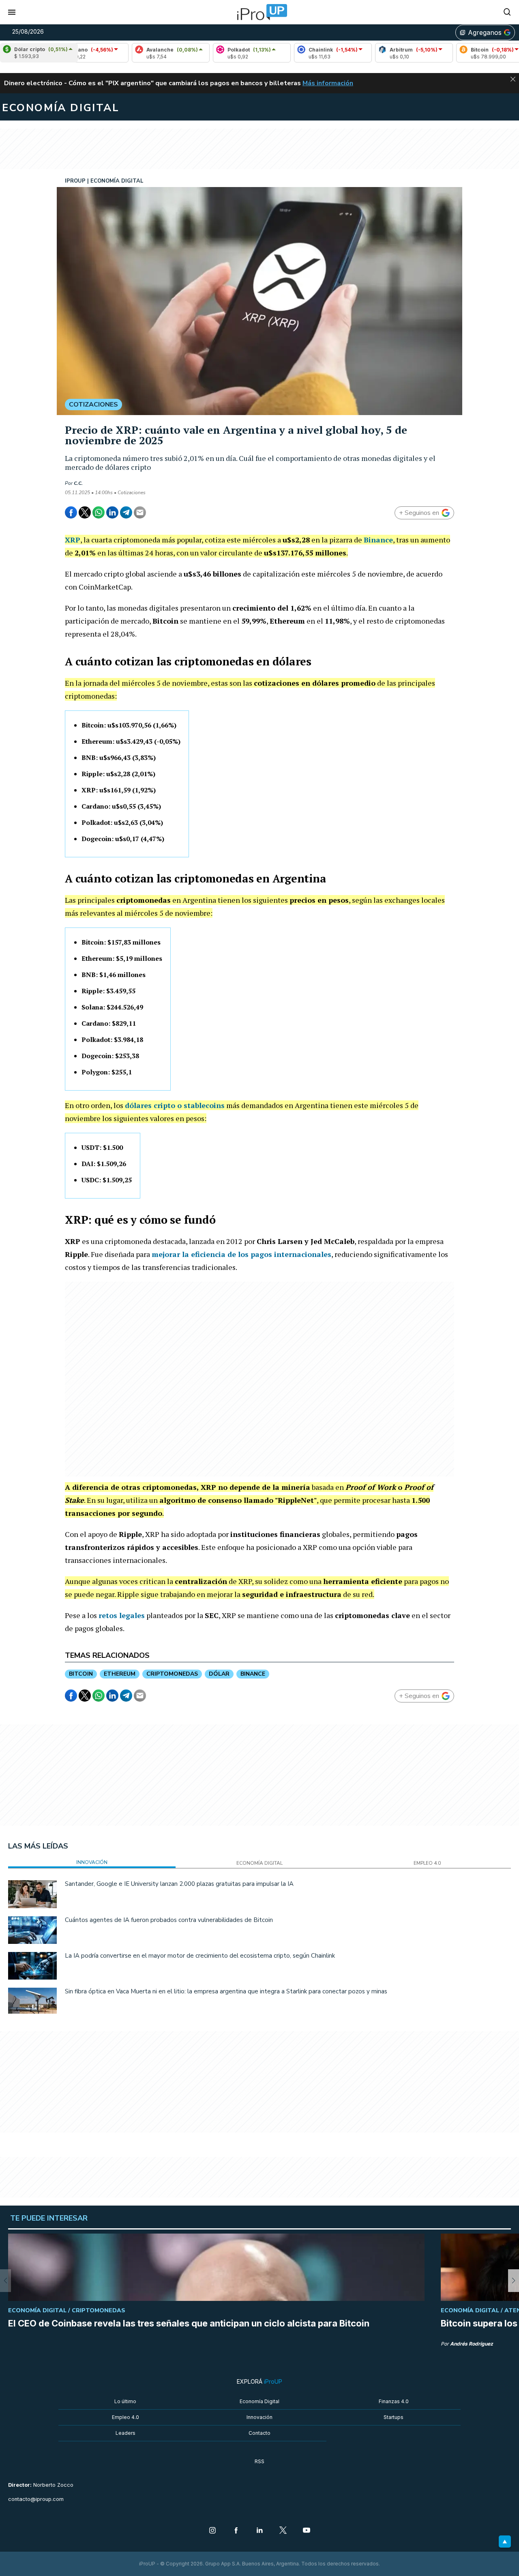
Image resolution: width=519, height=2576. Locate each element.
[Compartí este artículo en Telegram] (126, 512)
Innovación (259, 2417)
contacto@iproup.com (36, 2499)
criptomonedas (172, 1674)
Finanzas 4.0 (394, 2401)
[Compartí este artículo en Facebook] (71, 512)
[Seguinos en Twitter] (283, 2531)
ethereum (120, 1674)
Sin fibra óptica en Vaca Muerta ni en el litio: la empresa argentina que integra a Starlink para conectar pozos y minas (226, 1991)
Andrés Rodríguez (472, 2344)
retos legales (122, 1615)
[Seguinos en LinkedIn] (259, 2531)
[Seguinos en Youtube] (307, 2531)
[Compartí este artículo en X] (85, 512)
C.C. (78, 483)
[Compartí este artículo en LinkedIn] (112, 512)
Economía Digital (259, 2401)
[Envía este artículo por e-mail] (140, 512)
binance (253, 1674)
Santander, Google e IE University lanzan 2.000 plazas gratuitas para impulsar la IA (179, 1884)
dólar (219, 1674)
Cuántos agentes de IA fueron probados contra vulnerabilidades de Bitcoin (169, 1920)
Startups (394, 2417)
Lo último (125, 2401)
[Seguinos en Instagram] (212, 2531)
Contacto (259, 2433)
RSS (259, 2461)
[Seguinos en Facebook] (236, 2531)
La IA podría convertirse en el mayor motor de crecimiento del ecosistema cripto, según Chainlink (200, 1956)
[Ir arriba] (505, 2542)
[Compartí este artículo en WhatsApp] (99, 512)
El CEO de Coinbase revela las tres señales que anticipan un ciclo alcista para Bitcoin (189, 2323)
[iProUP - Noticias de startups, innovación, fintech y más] (259, 12)
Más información (328, 83)
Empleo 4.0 (125, 2417)
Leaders (125, 2433)
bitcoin (81, 1674)
